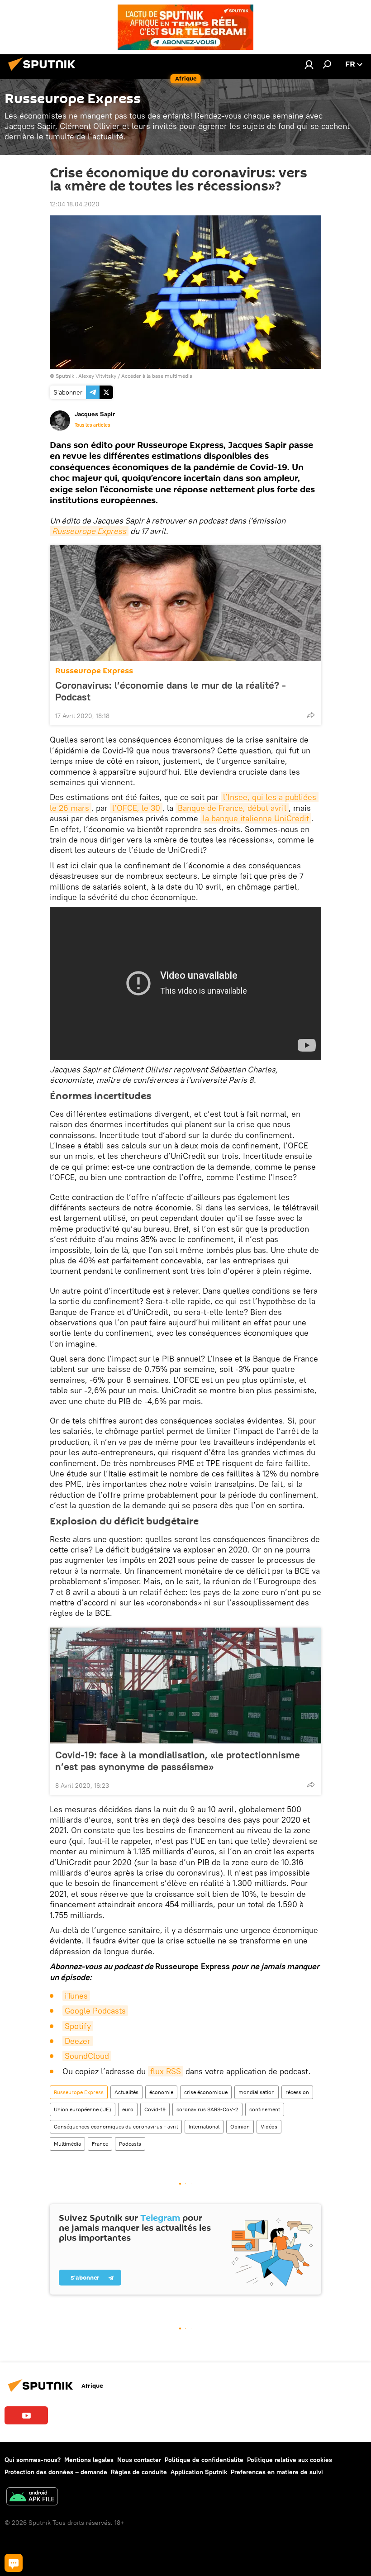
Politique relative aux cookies (290, 2460)
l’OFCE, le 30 (136, 808)
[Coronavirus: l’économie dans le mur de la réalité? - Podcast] (185, 603)
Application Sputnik (199, 2472)
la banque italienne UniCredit (256, 818)
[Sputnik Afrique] (44, 72)
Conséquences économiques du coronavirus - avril (116, 2126)
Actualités (126, 2092)
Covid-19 (155, 2109)
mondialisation (257, 2092)
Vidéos (269, 2126)
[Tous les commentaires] (14, 2563)
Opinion (240, 2126)
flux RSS (166, 2071)
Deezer (78, 2041)
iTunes (76, 1996)
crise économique (206, 2092)
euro (128, 2109)
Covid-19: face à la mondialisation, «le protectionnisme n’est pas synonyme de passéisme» (178, 1761)
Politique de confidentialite (204, 2460)
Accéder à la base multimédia (157, 376)
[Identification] (309, 64)
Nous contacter (139, 2460)
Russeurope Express (89, 531)
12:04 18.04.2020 (75, 204)
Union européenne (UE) (83, 2109)
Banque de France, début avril (232, 808)
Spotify (78, 2026)
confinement (265, 2109)
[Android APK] (32, 2497)
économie (161, 2092)
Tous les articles (92, 425)
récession (297, 2092)
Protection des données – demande (56, 2472)
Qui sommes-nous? (33, 2460)
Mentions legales (89, 2460)
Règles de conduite (139, 2472)
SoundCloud (87, 2056)
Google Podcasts (95, 2011)
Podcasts (130, 2144)
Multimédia (67, 2144)
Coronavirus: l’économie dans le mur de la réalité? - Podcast (171, 691)
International (204, 2126)
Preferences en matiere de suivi (277, 2472)
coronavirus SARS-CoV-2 (207, 2109)
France (100, 2144)
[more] (311, 715)
